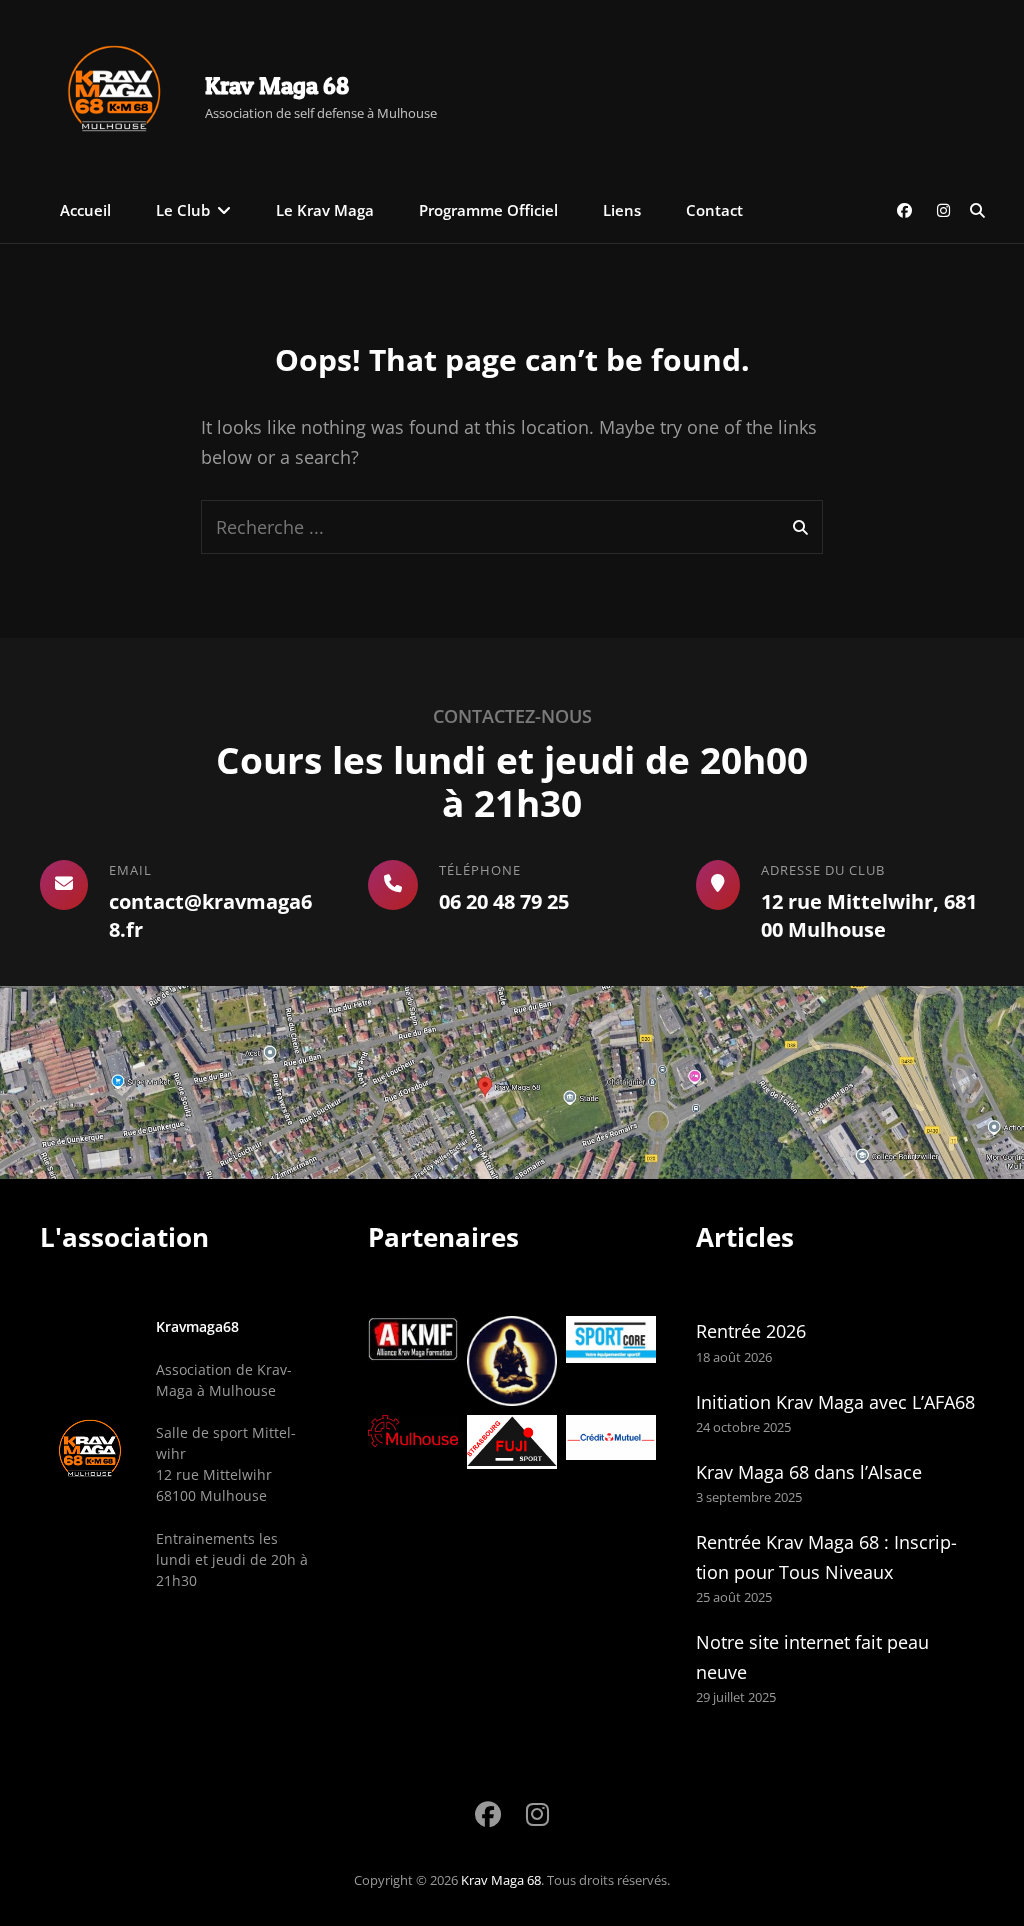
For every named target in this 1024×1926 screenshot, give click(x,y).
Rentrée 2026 (751, 1331)
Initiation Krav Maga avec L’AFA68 (835, 1402)
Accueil (85, 210)
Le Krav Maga (325, 210)
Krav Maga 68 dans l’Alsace (809, 1472)
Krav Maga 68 (277, 85)
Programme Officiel (488, 210)
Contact (714, 210)
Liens (622, 210)
